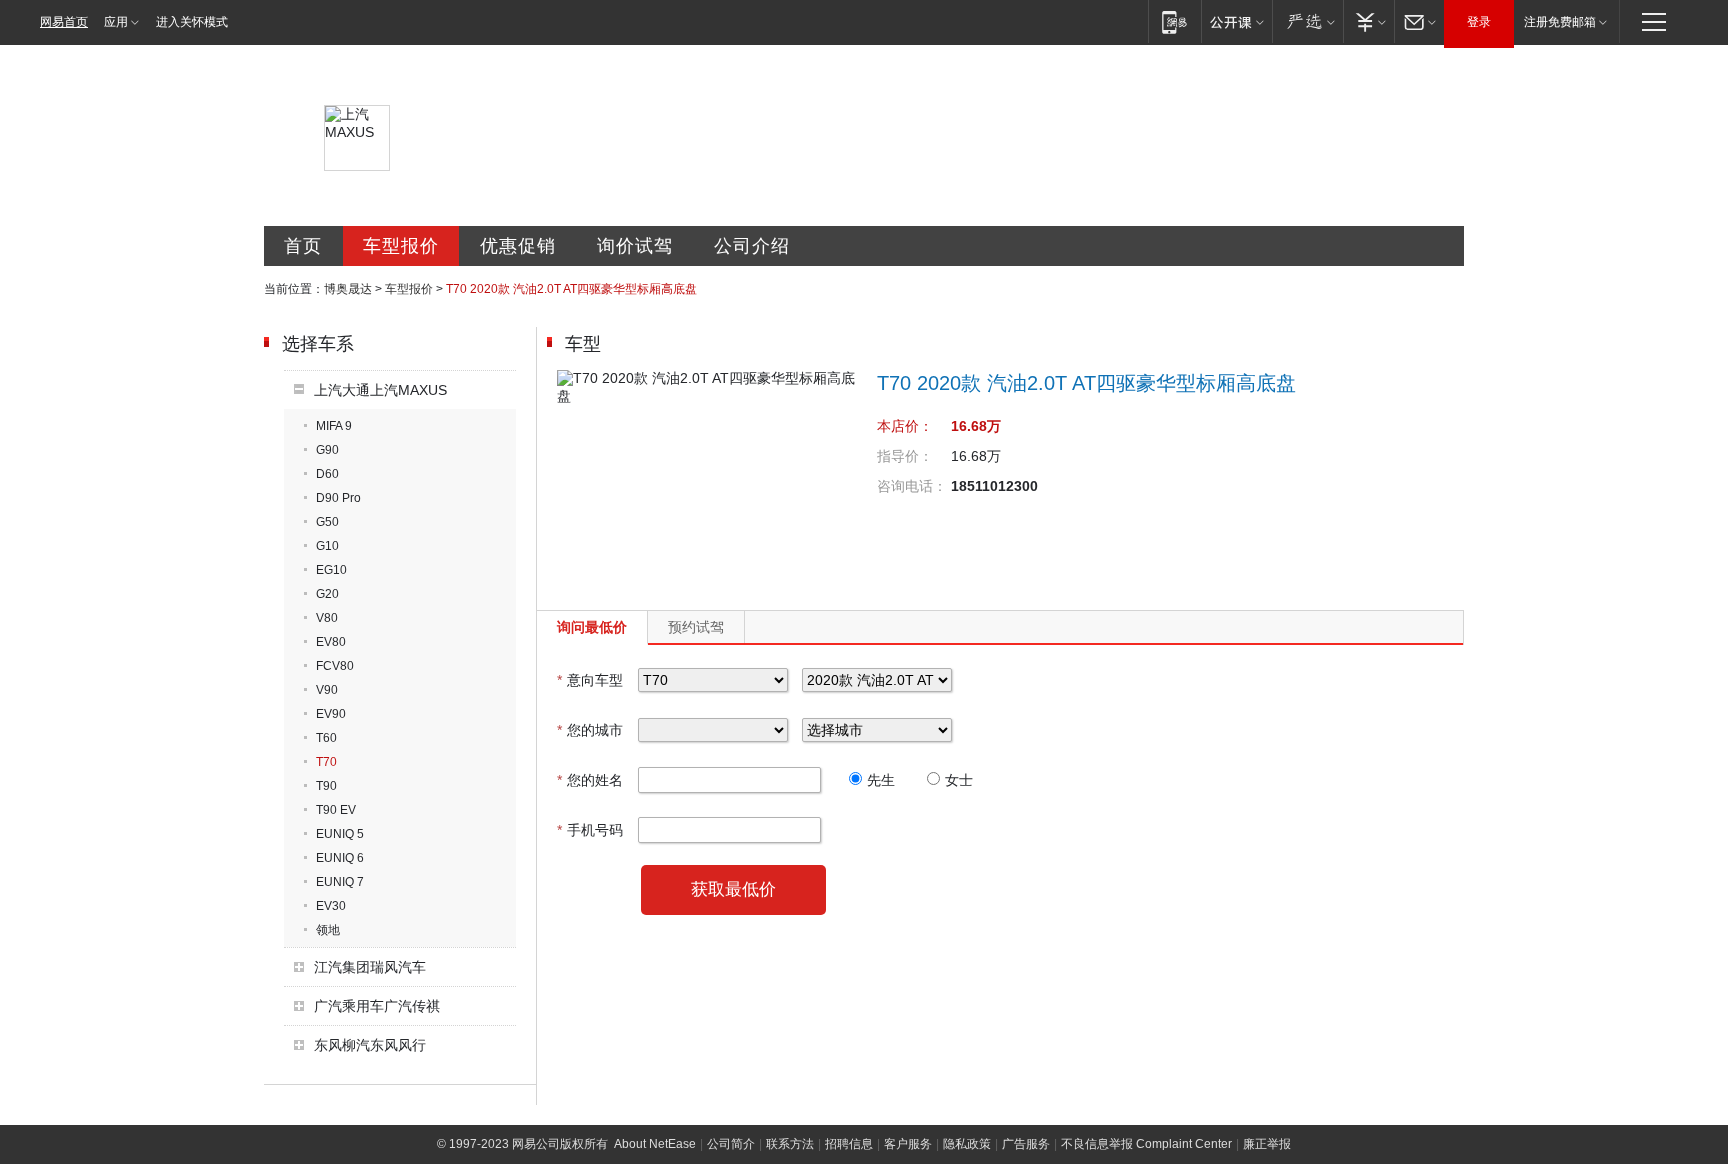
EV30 (331, 906)
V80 (327, 618)
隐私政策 (967, 1144)
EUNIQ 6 (340, 858)
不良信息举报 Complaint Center (1146, 1144)
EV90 (331, 714)
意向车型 (590, 680)
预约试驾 (696, 627)
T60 (326, 738)
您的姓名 (590, 780)
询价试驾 (635, 246)
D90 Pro (338, 498)
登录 (1479, 22)
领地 (328, 930)
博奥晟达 (348, 289)
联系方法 (790, 1144)
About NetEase (655, 1144)
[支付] (1368, 21)
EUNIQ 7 (340, 882)
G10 (327, 546)
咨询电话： (912, 486)
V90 (327, 690)
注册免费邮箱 (1560, 22)
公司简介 (731, 1144)
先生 (881, 780)
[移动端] (1174, 21)
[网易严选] (1307, 21)
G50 (327, 522)
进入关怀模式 (192, 22)
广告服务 (1026, 1144)
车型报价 (401, 246)
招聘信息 (849, 1144)
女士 (959, 780)
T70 (326, 762)
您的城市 (590, 730)
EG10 (331, 570)
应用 (116, 22)
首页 (303, 246)
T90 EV (336, 810)
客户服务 (908, 1144)
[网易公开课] (1236, 21)
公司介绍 (752, 246)
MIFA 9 (334, 426)
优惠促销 (518, 246)
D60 (327, 474)
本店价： (905, 426)
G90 (327, 450)
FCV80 (335, 666)
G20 (327, 594)
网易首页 (64, 22)
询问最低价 (592, 627)
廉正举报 (1267, 1144)
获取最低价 (733, 889)
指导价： (905, 456)
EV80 (331, 642)
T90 (326, 786)
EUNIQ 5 (340, 834)
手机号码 (590, 830)
